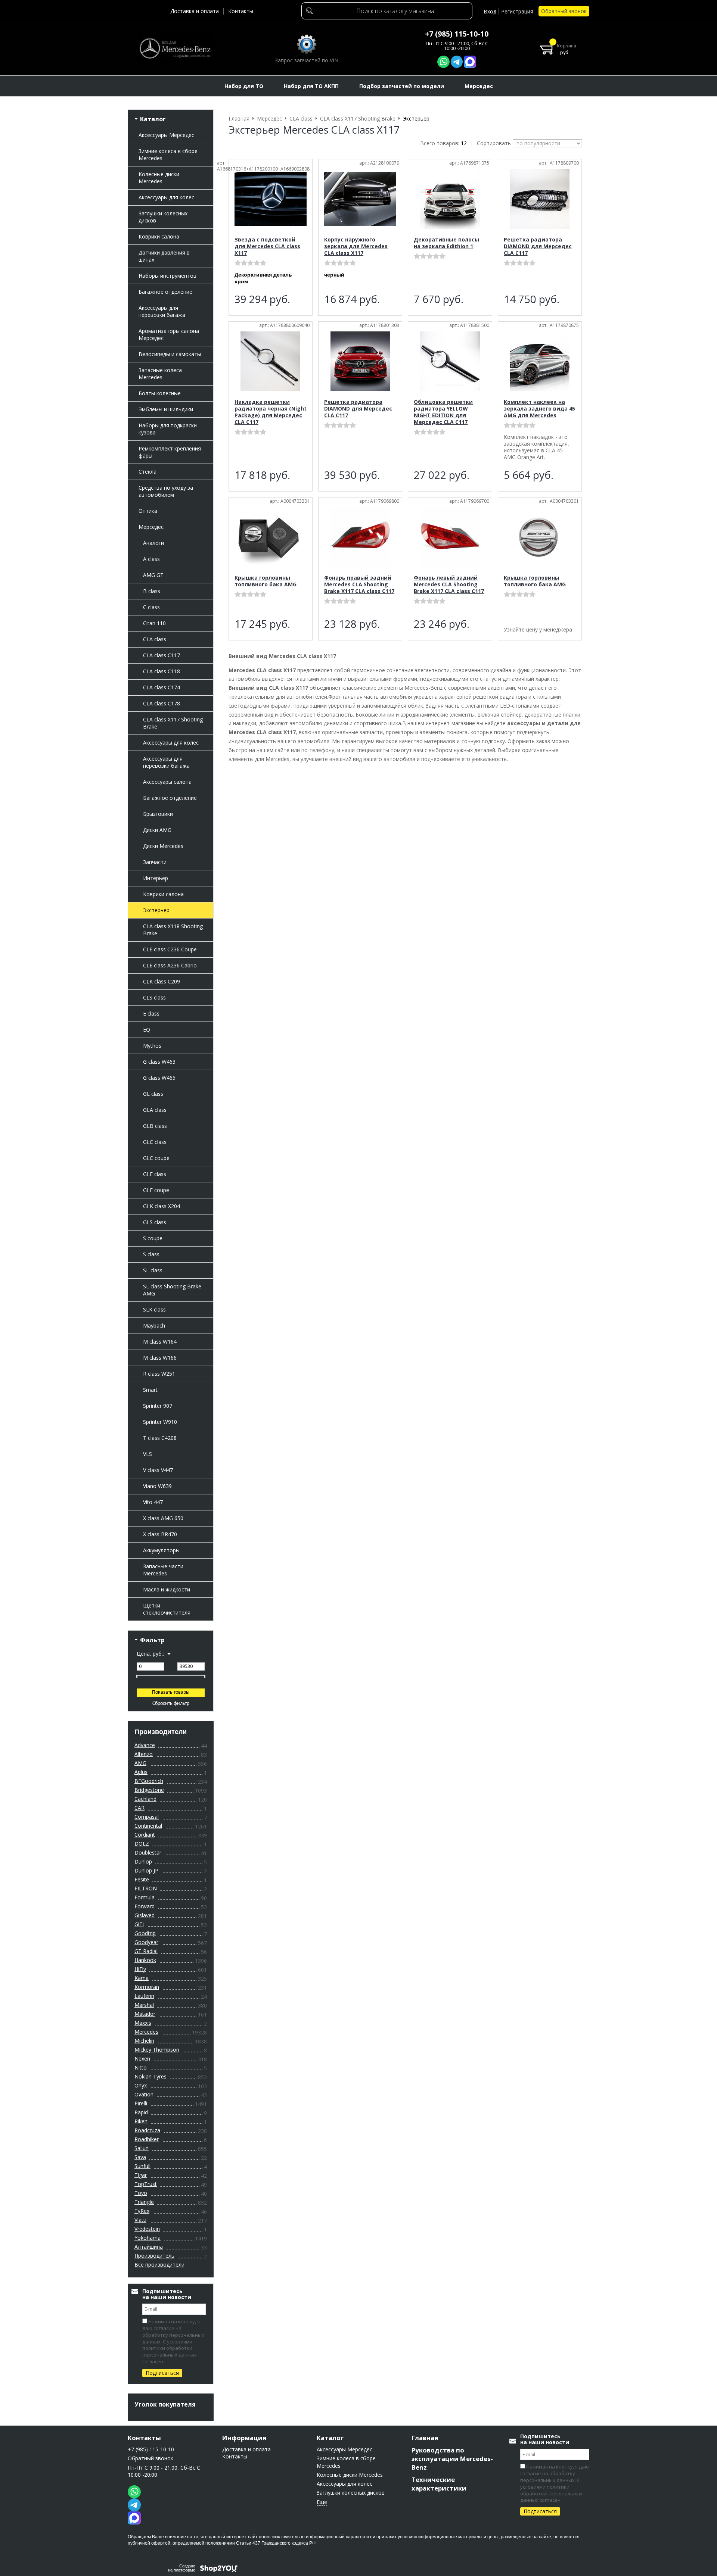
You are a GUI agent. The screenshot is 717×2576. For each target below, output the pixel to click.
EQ (147, 1030)
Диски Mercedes (163, 846)
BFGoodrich (149, 1781)
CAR (139, 1808)
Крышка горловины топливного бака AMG (266, 581)
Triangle (144, 2202)
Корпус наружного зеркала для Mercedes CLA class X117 (356, 246)
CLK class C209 (162, 981)
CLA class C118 (162, 671)
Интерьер (156, 878)
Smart (150, 1390)
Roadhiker (147, 2139)
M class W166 (160, 1358)
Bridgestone (149, 1790)
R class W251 (159, 1374)
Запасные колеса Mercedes (160, 374)
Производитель (154, 2256)
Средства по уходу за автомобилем (166, 491)
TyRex (142, 2211)
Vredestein (147, 2229)
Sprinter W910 (160, 1422)
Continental (148, 1826)
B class (152, 591)
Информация (244, 2438)
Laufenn (144, 1996)
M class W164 (160, 1342)
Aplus (141, 1772)
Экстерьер (156, 910)
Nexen (142, 2059)
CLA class (155, 639)
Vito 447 (153, 1502)
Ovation (144, 2094)
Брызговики (158, 814)
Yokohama (148, 2238)
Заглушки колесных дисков (163, 217)
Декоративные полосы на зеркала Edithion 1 (446, 243)
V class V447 (158, 1470)
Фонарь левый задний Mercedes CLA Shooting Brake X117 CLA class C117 (449, 584)
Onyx (141, 2085)
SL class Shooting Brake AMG (172, 1290)
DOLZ (142, 1844)
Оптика (148, 511)
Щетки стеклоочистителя (167, 1609)
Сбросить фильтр (171, 1704)
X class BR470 (160, 1534)
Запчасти (155, 862)
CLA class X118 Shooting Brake (173, 930)
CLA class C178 (162, 703)
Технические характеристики (439, 2484)
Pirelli (141, 2103)
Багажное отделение (165, 292)
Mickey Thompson (157, 2050)
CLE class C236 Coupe (170, 949)
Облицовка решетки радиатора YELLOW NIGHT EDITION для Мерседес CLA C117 (443, 412)
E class (151, 1013)
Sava (140, 2157)
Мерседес (151, 527)
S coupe (153, 1238)
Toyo (141, 2193)
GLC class (155, 1142)
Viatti (140, 2220)
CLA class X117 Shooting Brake (173, 723)
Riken (141, 2121)
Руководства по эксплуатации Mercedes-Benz (452, 2459)
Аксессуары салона (167, 782)
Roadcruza (147, 2130)
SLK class (154, 1309)
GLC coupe (156, 1158)
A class (151, 559)
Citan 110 (154, 623)
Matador (145, 2014)
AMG (140, 1763)
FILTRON (146, 1888)
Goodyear (146, 1942)
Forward (145, 1906)
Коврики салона (159, 236)
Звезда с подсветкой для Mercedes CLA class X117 (267, 246)
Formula (145, 1897)
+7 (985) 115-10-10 (457, 34)
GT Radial (146, 1951)
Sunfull (142, 2166)
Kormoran (147, 1987)
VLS (148, 1454)
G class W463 (159, 1062)
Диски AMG (157, 830)
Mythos (152, 1046)
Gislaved (145, 1915)
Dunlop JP (146, 1870)
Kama (142, 1978)
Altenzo (144, 1754)
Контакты (241, 11)
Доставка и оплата (195, 11)
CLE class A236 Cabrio (170, 965)
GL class (153, 1094)
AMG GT (153, 575)
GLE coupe (156, 1190)
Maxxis (143, 2023)
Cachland (145, 1799)
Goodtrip (145, 1933)
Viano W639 (157, 1486)
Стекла (148, 472)
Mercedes (146, 2032)
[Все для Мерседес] (175, 49)
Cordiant (145, 1835)
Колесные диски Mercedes (159, 178)
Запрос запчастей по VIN (307, 60)
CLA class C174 (162, 687)
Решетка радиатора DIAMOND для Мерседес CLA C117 (538, 246)
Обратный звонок (564, 11)
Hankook (145, 1960)
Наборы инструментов (167, 276)
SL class (153, 1270)
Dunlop (143, 1861)
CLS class (154, 997)
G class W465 (159, 1078)
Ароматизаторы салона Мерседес (169, 334)
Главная (425, 2438)
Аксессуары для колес (166, 197)
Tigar (141, 2175)
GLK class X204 (162, 1206)
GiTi (139, 1924)
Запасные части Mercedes (163, 1570)
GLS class (155, 1222)
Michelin (144, 2041)
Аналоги (153, 543)
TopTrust (146, 2184)
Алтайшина (149, 2247)
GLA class (155, 1110)
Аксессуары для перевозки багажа (162, 311)
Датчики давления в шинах (164, 256)
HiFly (140, 1969)
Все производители (159, 2265)
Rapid (141, 2112)
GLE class (155, 1174)
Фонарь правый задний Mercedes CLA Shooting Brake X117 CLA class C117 (359, 584)
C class (151, 607)
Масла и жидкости (167, 1589)
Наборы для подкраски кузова (168, 429)
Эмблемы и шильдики (166, 409)
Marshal (144, 2005)
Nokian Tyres (150, 2076)
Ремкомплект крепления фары (170, 452)
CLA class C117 (162, 655)
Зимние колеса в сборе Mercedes (168, 155)
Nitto (141, 2067)
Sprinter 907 (158, 1406)
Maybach (154, 1326)
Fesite (142, 1879)
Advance (145, 1745)
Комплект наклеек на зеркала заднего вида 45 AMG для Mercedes (539, 408)
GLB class (155, 1126)
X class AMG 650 (163, 1518)
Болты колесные (160, 393)
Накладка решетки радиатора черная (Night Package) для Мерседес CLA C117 (271, 412)
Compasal (147, 1817)
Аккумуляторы (161, 1550)
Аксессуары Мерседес (166, 135)
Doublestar (148, 1853)
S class (151, 1254)
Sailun (142, 2148)
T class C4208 (160, 1438)
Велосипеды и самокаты (170, 354)
